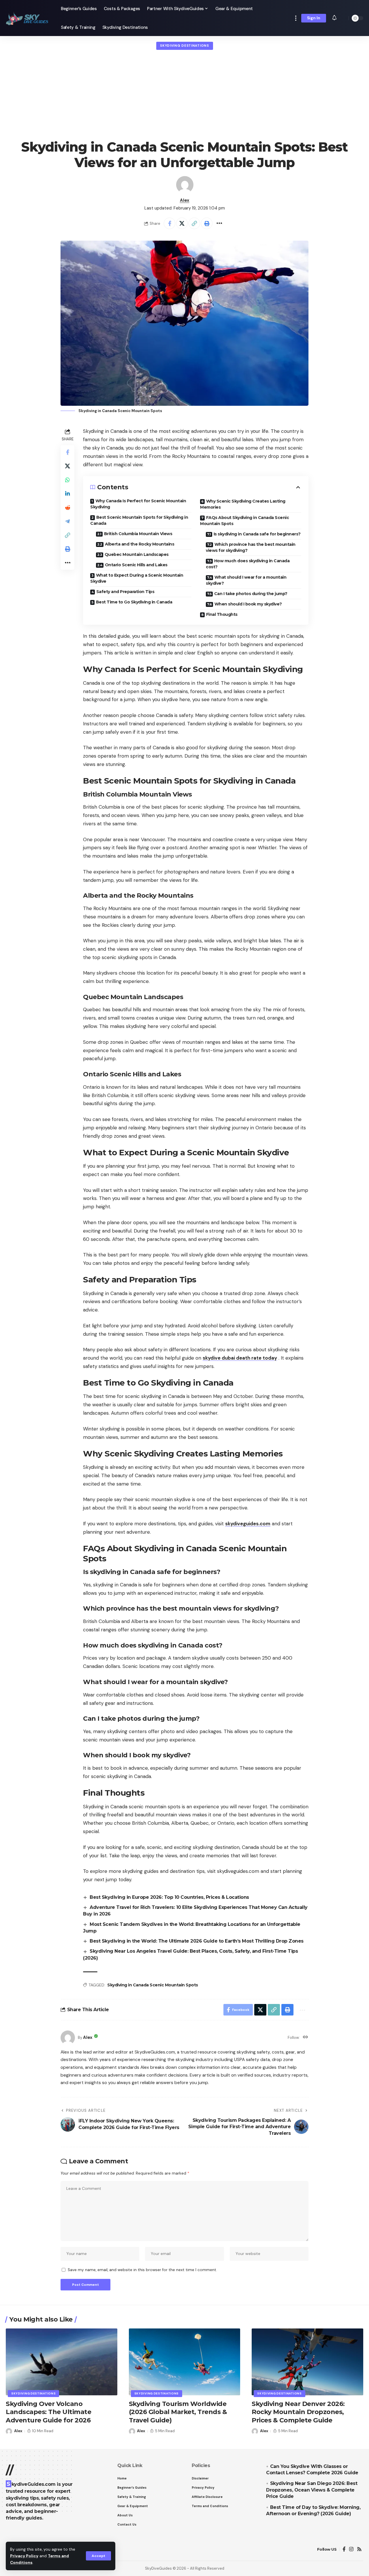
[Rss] (359, 2549)
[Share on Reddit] (67, 507)
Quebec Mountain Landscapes (137, 554)
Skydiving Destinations (184, 46)
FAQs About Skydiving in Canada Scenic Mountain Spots (244, 521)
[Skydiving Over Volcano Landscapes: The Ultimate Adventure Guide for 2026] (62, 2362)
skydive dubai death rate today (240, 1358)
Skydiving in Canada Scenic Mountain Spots (153, 1985)
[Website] (305, 2038)
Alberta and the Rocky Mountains (140, 544)
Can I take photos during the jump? (251, 594)
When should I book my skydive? (248, 604)
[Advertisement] (184, 95)
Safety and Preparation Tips (125, 592)
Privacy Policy (24, 2556)
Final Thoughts (222, 614)
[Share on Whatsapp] (67, 480)
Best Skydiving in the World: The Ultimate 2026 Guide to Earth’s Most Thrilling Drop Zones (197, 1941)
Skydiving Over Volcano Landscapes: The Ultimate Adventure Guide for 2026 (48, 2412)
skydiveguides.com (248, 1524)
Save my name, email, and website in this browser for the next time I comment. (142, 2270)
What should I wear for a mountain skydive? (246, 580)
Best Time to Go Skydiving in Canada (134, 602)
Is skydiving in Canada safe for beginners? (257, 534)
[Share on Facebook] (170, 223)
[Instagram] (351, 2549)
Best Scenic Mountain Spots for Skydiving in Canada (139, 520)
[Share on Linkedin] (67, 494)
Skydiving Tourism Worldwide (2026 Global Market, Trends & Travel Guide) (178, 2412)
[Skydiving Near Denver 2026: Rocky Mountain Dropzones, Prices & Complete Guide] (307, 2362)
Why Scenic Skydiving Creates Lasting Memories (243, 504)
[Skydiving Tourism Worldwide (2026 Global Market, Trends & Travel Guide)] (185, 2362)
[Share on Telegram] (67, 521)
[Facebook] (344, 2549)
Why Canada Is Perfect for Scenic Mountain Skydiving (138, 504)
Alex (185, 200)
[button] (98, 2556)
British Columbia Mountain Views (138, 534)
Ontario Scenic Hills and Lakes (136, 565)
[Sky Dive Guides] (29, 18)
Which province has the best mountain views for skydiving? (251, 547)
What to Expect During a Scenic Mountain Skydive (137, 578)
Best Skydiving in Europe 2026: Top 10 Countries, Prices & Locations (169, 1897)
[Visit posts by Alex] (185, 185)
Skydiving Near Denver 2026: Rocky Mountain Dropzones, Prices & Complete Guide (298, 2412)
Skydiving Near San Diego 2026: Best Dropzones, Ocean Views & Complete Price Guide (312, 2490)
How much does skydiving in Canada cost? (248, 564)
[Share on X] (182, 223)
